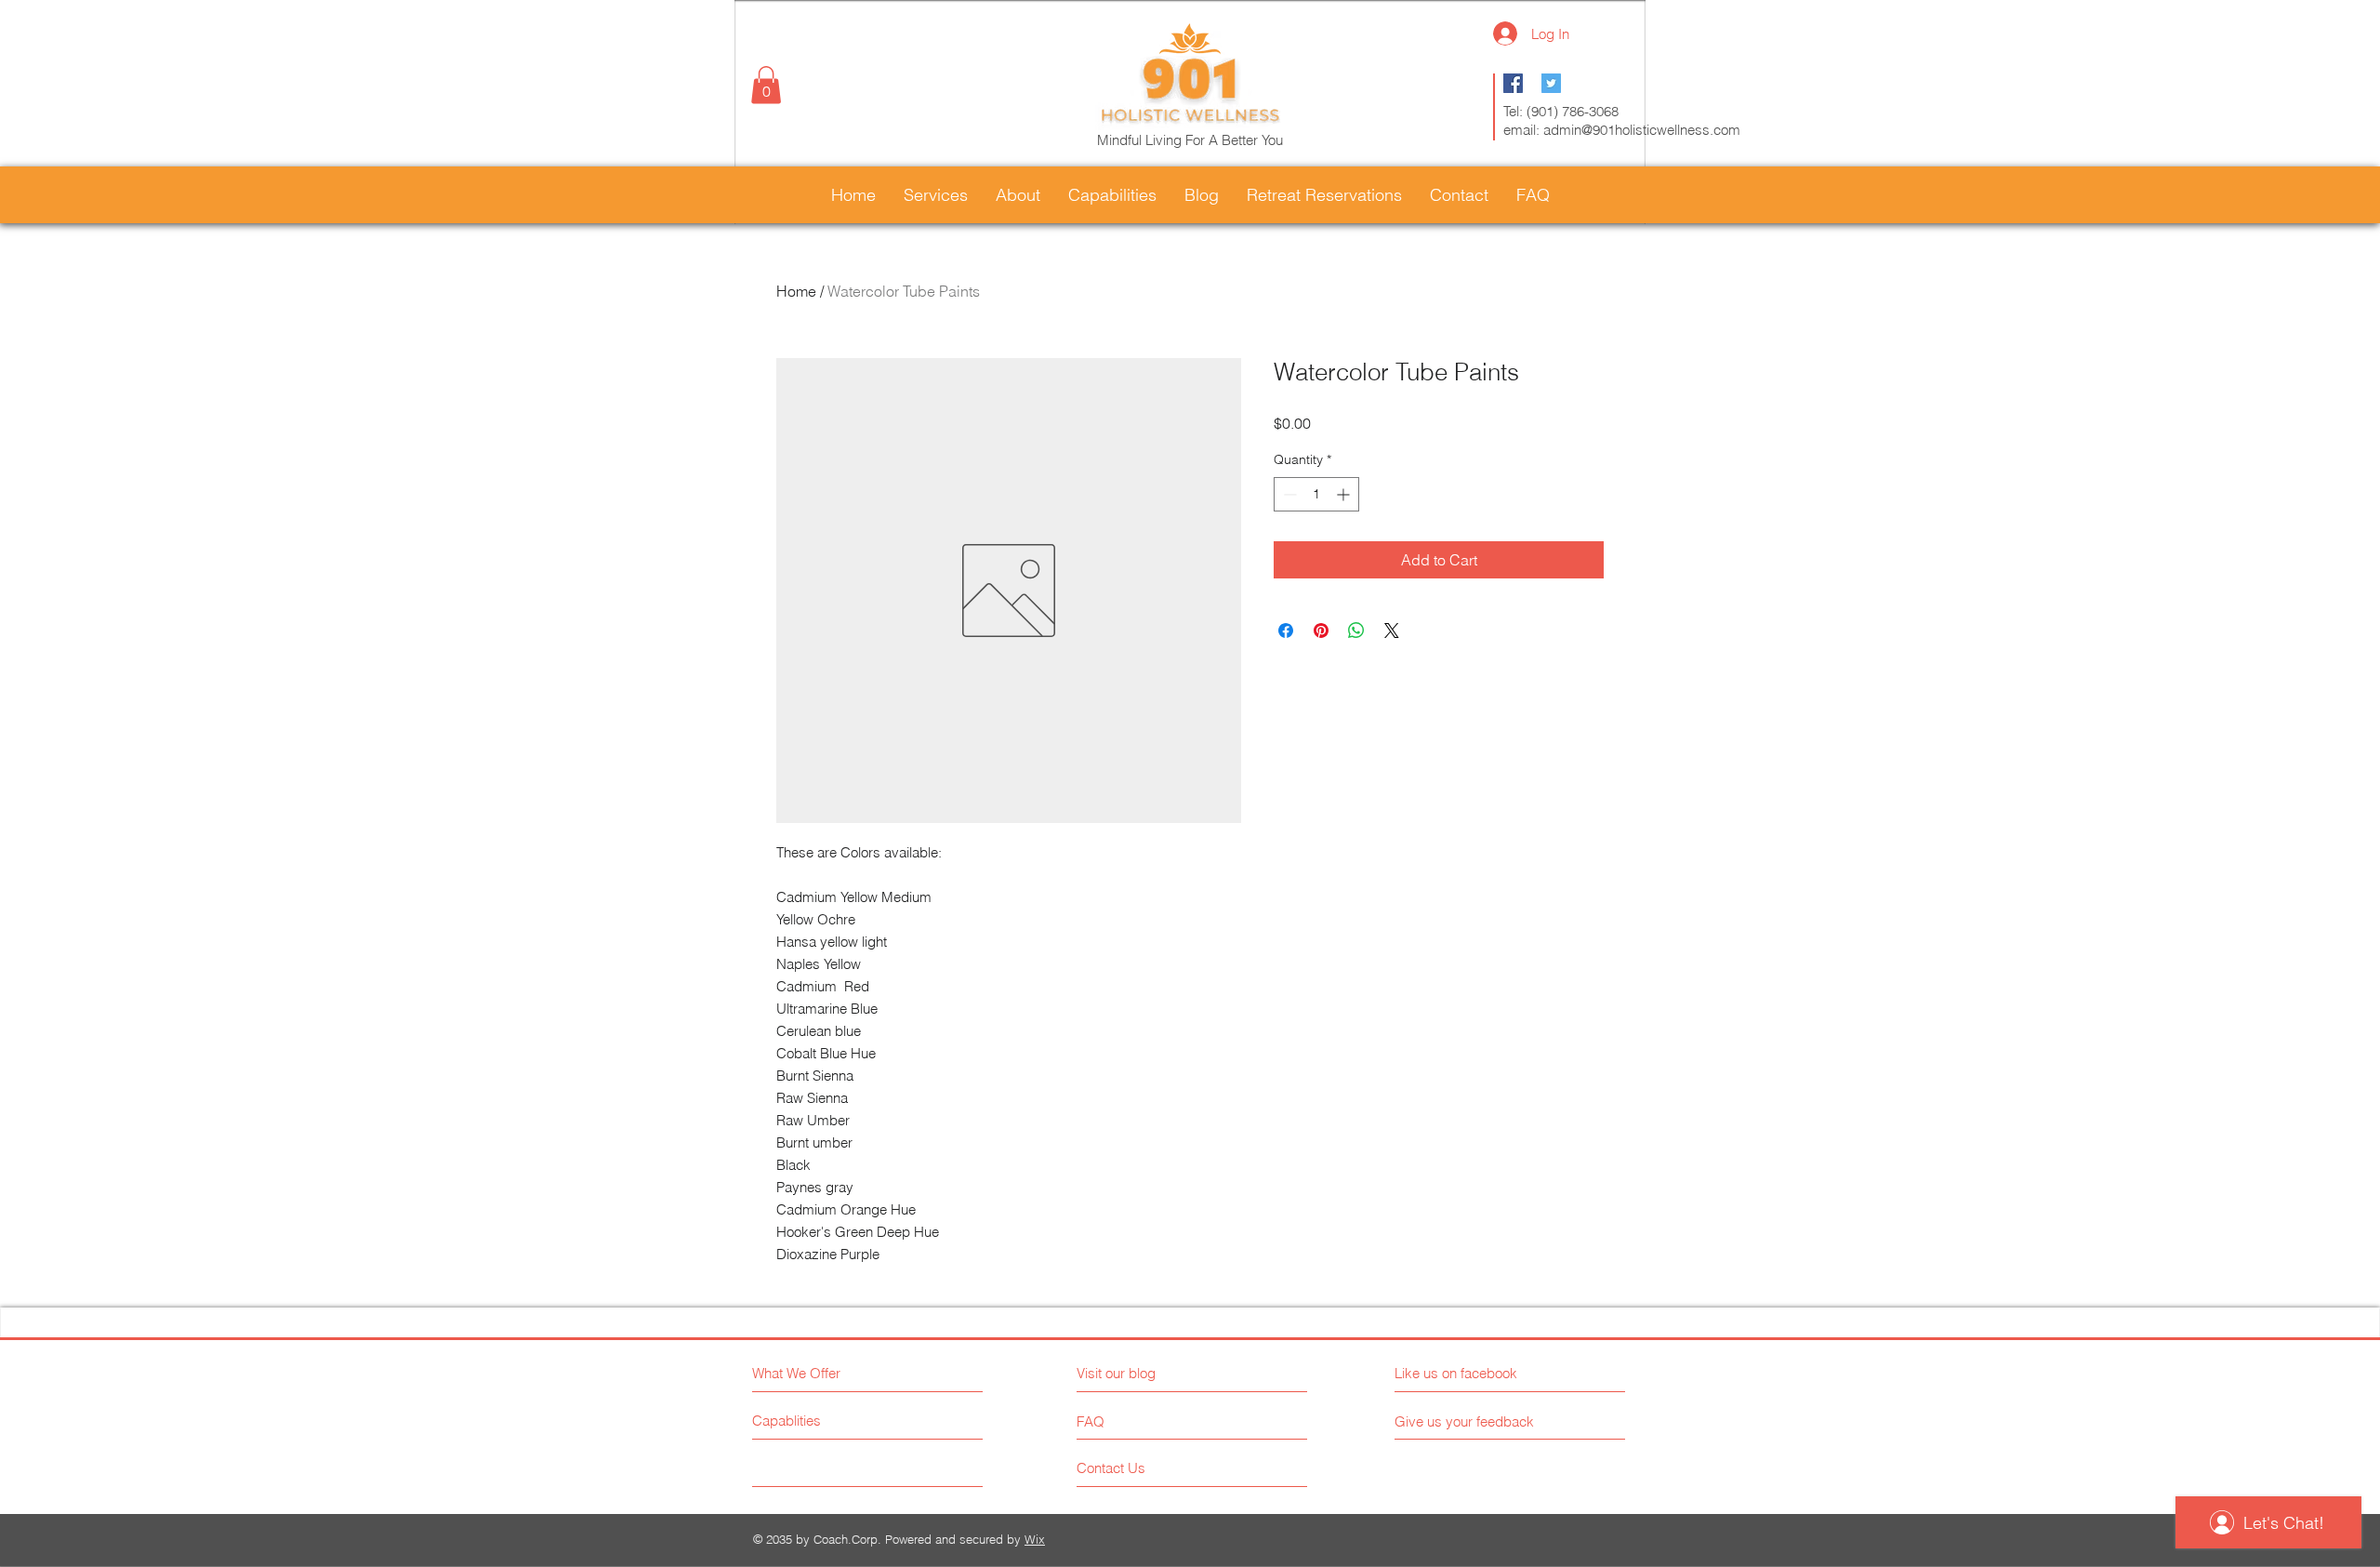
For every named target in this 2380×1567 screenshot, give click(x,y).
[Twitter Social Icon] (1551, 83)
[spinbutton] (1316, 494)
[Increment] (1345, 494)
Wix (1035, 1539)
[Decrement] (1288, 494)
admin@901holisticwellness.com (1642, 130)
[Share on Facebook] (1286, 631)
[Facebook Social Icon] (1513, 83)
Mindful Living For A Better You (1190, 140)
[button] (766, 85)
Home (796, 291)
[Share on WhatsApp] (1356, 631)
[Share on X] (1392, 631)
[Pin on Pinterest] (1321, 631)
